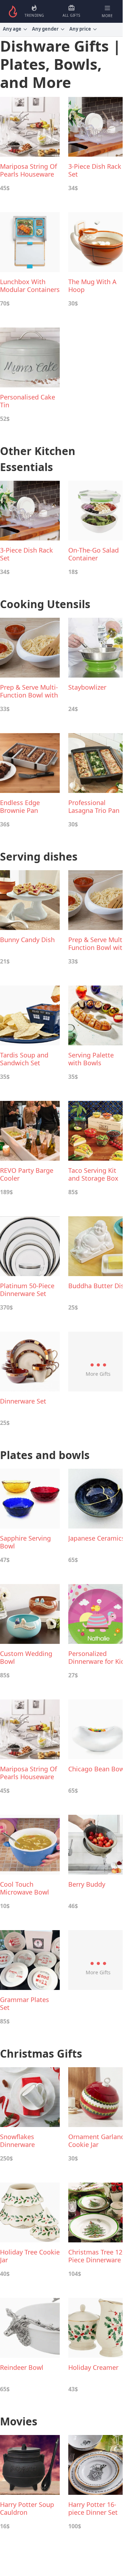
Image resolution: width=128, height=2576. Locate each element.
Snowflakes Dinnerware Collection (17, 2141)
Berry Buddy (87, 1884)
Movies (19, 2421)
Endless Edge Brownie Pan (20, 806)
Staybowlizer (87, 687)
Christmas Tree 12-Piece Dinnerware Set (96, 2256)
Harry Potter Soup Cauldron (27, 2508)
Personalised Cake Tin (28, 401)
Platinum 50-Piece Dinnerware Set (27, 1290)
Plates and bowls (45, 1455)
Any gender (45, 29)
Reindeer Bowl (22, 2368)
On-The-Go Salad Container (94, 554)
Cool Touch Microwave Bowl (25, 1888)
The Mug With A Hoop (92, 286)
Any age (12, 29)
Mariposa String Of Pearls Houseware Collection (28, 170)
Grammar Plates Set (25, 2003)
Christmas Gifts (41, 2054)
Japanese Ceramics (97, 1538)
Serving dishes (39, 856)
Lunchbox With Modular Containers (30, 286)
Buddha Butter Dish (98, 1286)
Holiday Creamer (93, 2368)
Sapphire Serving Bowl (25, 1542)
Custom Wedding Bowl (26, 1657)
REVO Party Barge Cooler (27, 1174)
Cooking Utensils (45, 604)
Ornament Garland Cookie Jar (97, 2141)
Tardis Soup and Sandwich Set (24, 1059)
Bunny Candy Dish (27, 940)
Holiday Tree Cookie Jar (30, 2256)
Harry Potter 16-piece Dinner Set (93, 2508)
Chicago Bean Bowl (97, 1769)
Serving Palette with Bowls (91, 1059)
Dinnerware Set (23, 1401)
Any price (80, 29)
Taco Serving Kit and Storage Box (93, 1174)
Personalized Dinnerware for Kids (98, 1657)
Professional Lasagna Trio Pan (94, 806)
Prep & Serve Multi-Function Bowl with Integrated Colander (29, 691)
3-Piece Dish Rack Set (95, 170)
